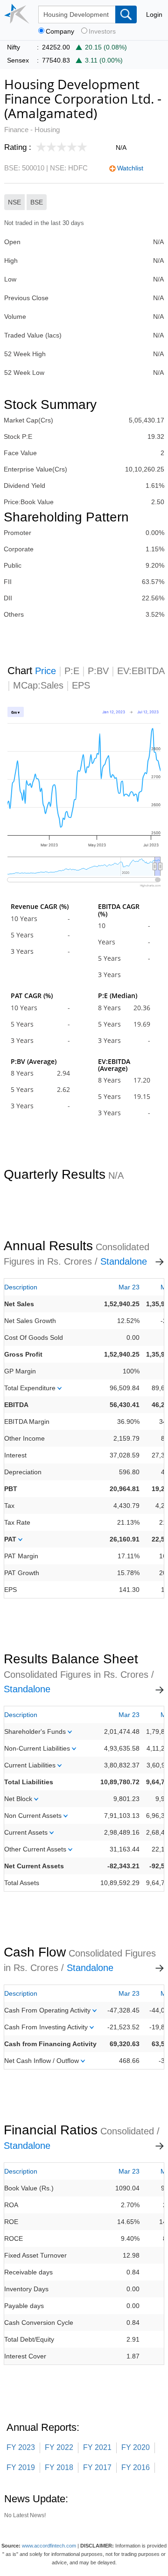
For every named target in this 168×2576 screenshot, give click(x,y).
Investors (102, 32)
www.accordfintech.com (49, 2546)
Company (60, 32)
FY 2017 (97, 2467)
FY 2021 (97, 2447)
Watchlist (130, 168)
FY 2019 (21, 2467)
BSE (37, 202)
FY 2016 (136, 2467)
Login (154, 14)
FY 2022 (59, 2447)
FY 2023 (21, 2447)
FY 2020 (136, 2447)
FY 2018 (59, 2467)
